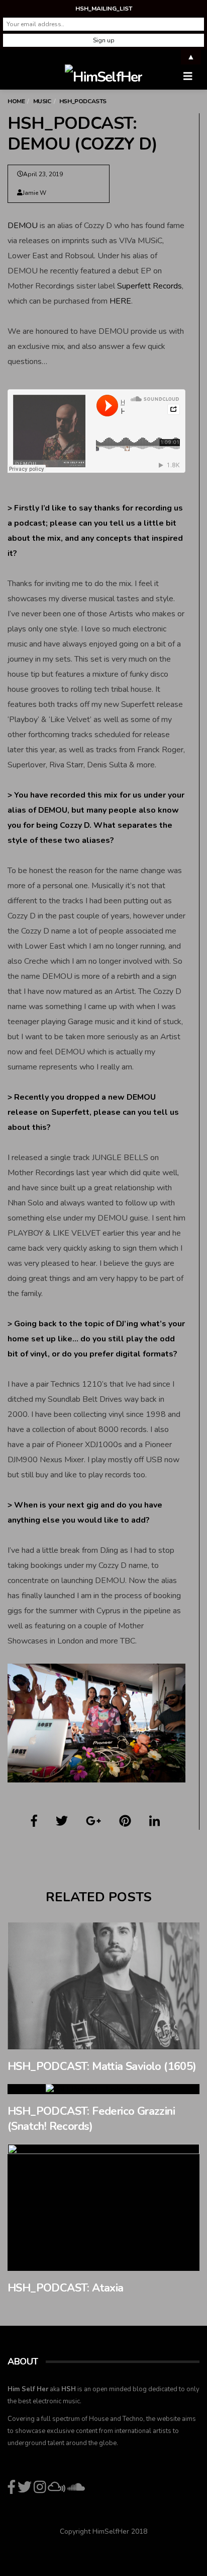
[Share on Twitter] (62, 1821)
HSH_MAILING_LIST (104, 9)
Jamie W (34, 193)
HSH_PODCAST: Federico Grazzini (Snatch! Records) (91, 2119)
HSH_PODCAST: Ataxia (66, 2288)
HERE (120, 301)
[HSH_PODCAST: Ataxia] (103, 2207)
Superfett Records (149, 286)
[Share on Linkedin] (154, 1821)
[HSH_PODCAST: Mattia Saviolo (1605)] (103, 1986)
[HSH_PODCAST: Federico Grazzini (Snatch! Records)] (103, 2089)
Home (16, 101)
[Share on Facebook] (34, 1821)
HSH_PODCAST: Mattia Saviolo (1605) (102, 2066)
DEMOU (23, 226)
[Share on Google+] (93, 1821)
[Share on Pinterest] (125, 1821)
